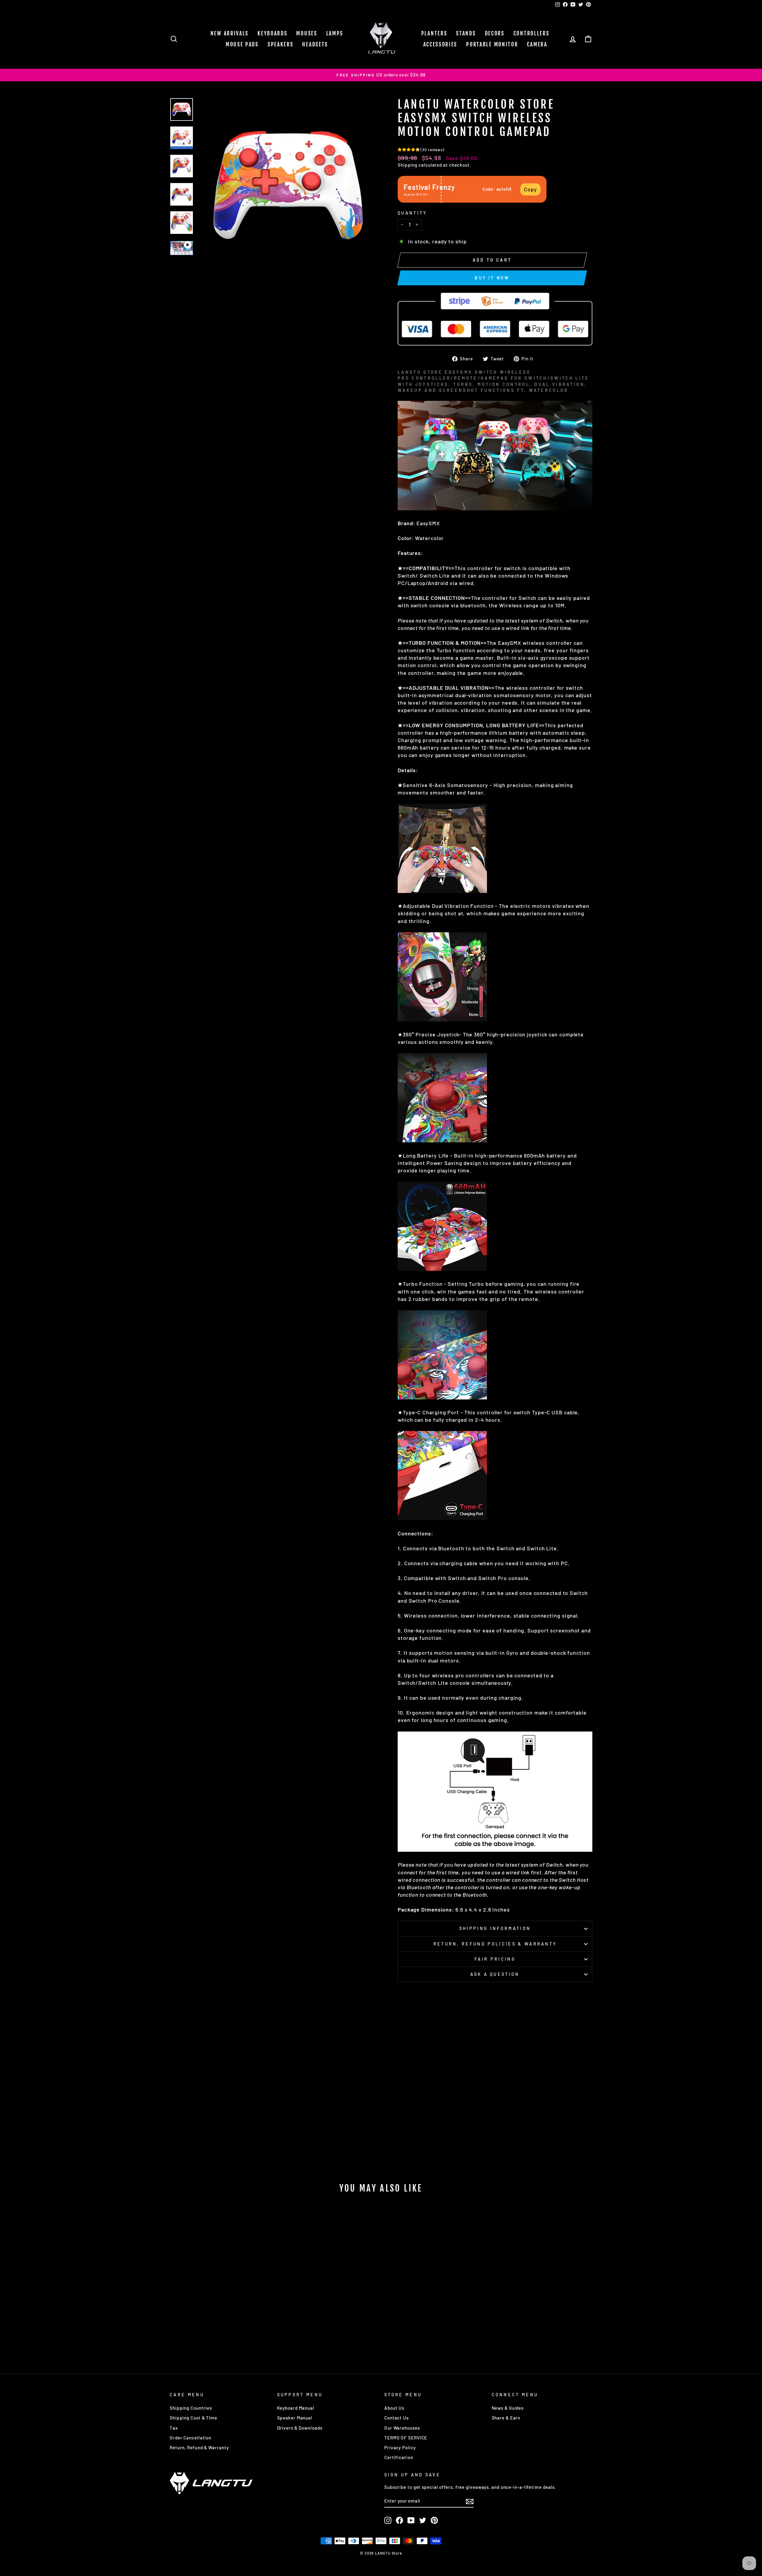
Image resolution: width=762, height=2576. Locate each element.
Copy (530, 189)
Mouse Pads (242, 44)
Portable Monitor (492, 44)
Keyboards (272, 33)
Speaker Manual (295, 2418)
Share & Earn (506, 2418)
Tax (174, 2428)
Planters (434, 33)
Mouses (307, 33)
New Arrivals (229, 33)
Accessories (440, 44)
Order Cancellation (190, 2438)
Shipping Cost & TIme (193, 2418)
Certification (399, 2457)
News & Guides (508, 2408)
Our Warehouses (402, 2428)
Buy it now (492, 278)
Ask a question (495, 1974)
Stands (466, 33)
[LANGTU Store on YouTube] (411, 2520)
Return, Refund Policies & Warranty (495, 1944)
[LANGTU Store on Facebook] (399, 2520)
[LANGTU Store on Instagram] (388, 2520)
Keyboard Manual (296, 2408)
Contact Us (396, 2418)
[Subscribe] (470, 2501)
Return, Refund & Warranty (199, 2447)
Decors (495, 33)
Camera (537, 44)
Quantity (412, 213)
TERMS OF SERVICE (406, 2438)
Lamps (335, 33)
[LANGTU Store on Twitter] (423, 2520)
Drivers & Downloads (300, 2428)
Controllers (531, 33)
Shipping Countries (191, 2408)
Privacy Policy (400, 2447)
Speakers (281, 44)
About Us (394, 2408)
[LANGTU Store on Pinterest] (434, 2520)
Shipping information (495, 1928)
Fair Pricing (495, 1959)
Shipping (407, 165)
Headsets (315, 44)
